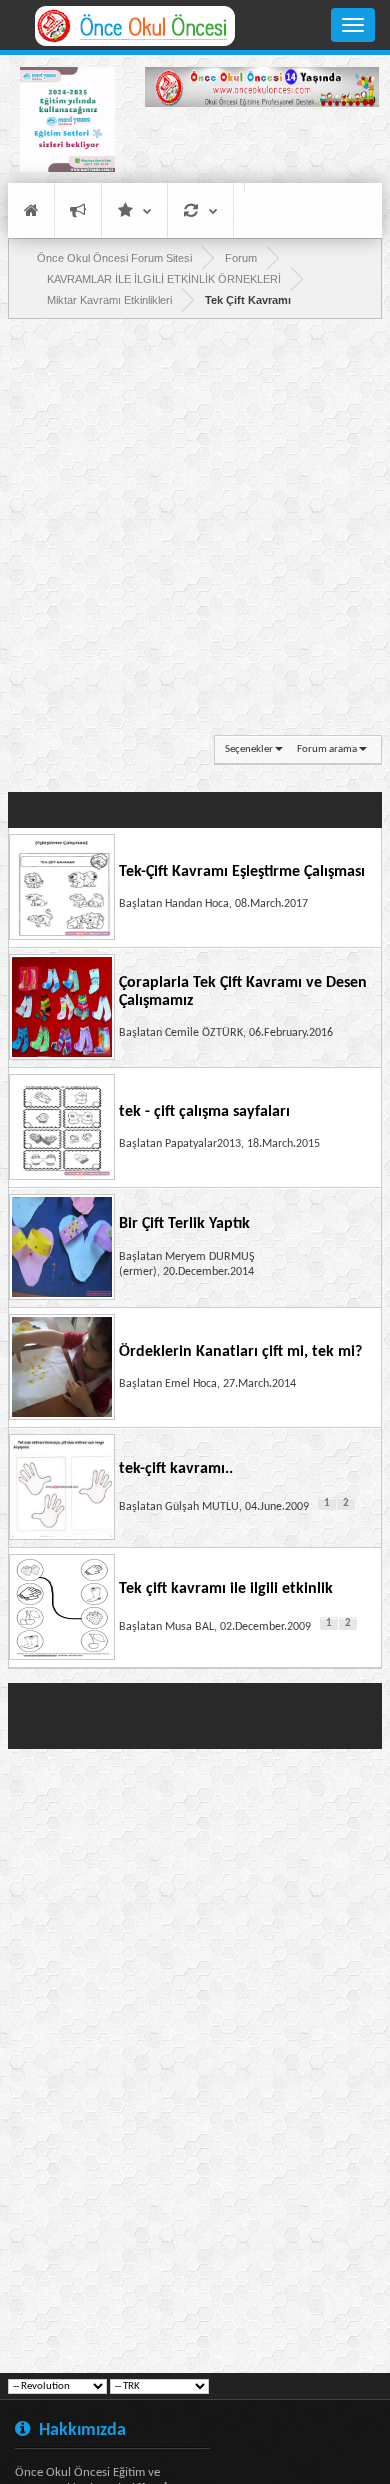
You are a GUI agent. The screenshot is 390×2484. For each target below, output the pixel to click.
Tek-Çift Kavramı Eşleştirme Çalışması (242, 872)
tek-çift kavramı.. (176, 1469)
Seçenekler (249, 749)
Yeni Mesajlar (78, 210)
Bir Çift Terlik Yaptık (184, 1224)
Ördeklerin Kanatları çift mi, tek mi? (240, 1352)
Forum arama (327, 749)
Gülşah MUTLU (202, 1507)
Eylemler (200, 210)
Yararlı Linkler (134, 210)
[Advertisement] (262, 148)
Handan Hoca (197, 904)
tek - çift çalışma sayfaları (204, 1112)
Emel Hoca (191, 1384)
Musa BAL (189, 1627)
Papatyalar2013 (203, 1144)
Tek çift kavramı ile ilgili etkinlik (226, 1589)
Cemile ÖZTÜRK (204, 1033)
